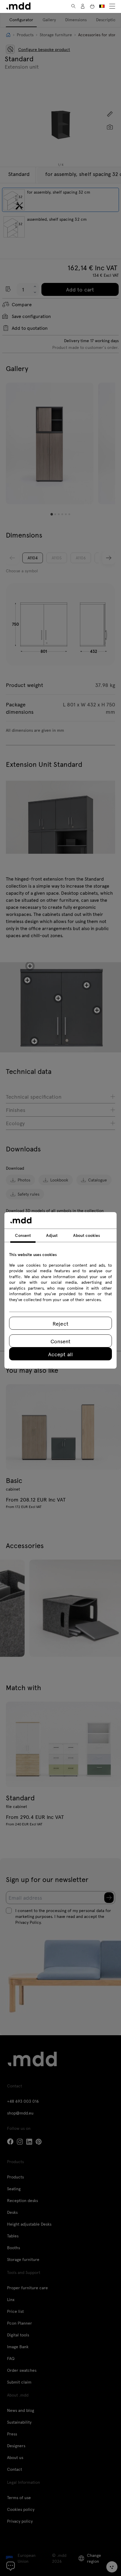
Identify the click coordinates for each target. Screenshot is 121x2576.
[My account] (83, 6)
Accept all (60, 1354)
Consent (60, 1341)
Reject (60, 1323)
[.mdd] (18, 6)
